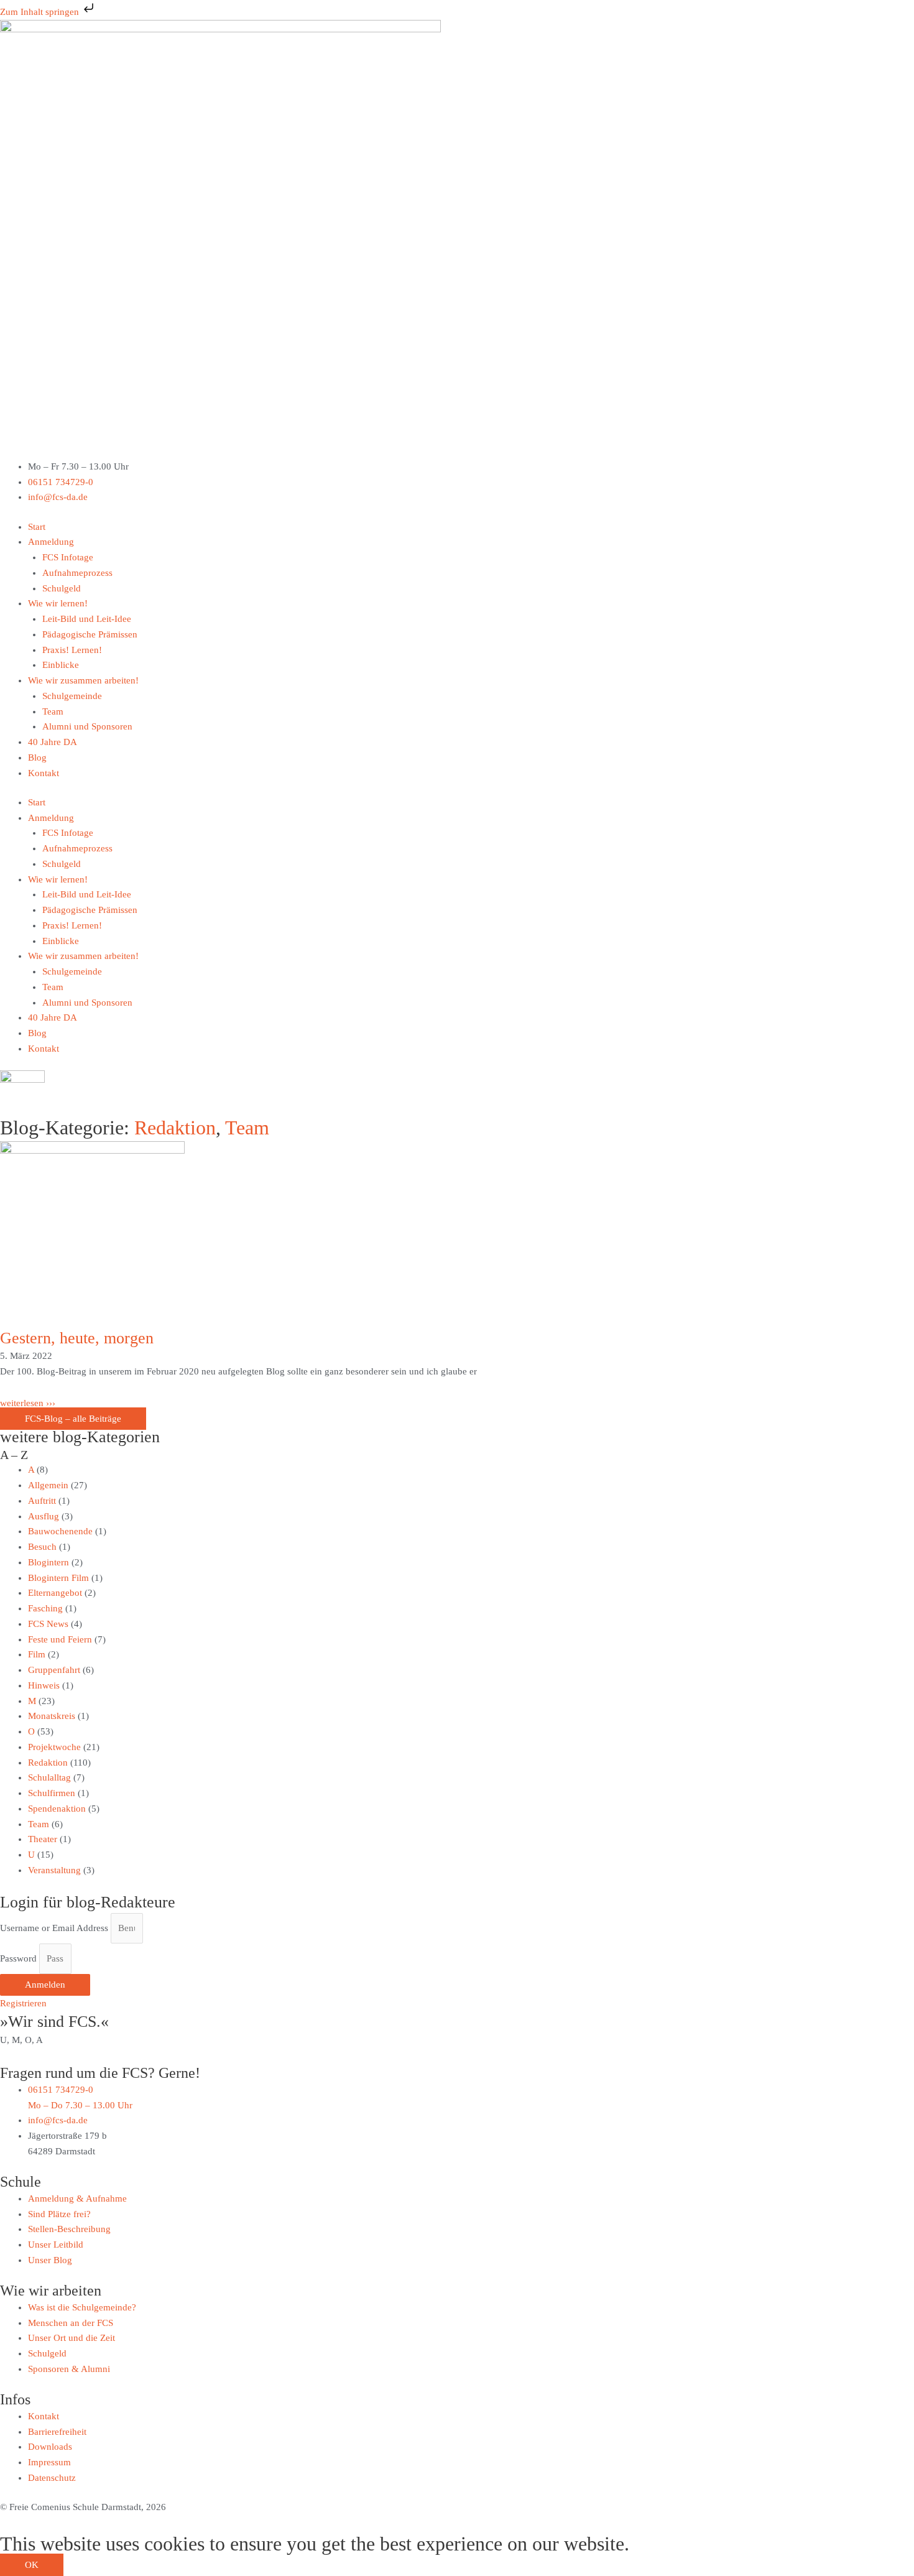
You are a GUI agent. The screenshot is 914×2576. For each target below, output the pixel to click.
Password (18, 1958)
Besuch (42, 1547)
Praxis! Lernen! (72, 650)
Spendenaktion (57, 1809)
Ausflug (44, 1516)
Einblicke (61, 665)
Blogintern (48, 1562)
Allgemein (48, 1485)
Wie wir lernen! (58, 603)
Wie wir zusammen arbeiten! (83, 680)
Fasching (45, 1608)
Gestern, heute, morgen (77, 1338)
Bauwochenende (60, 1531)
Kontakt (44, 773)
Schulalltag (49, 1777)
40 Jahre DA (53, 742)
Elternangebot (55, 1593)
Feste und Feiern (60, 1639)
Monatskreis (52, 1716)
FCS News (48, 1624)
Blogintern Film (58, 1578)
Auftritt (42, 1501)
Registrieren (23, 2003)
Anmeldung (51, 542)
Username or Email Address (54, 1928)
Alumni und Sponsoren (87, 726)
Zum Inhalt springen (41, 12)
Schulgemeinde (72, 696)
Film (37, 1654)
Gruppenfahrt (54, 1670)
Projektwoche (54, 1747)
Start (37, 527)
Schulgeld (62, 588)
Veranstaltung (54, 1870)
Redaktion (175, 1128)
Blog (37, 758)
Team (53, 711)
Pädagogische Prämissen (90, 634)
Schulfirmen (52, 1793)
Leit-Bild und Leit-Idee (87, 619)
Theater (43, 1839)
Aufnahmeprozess (77, 573)
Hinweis (44, 1685)
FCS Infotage (68, 557)
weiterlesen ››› (28, 1403)
